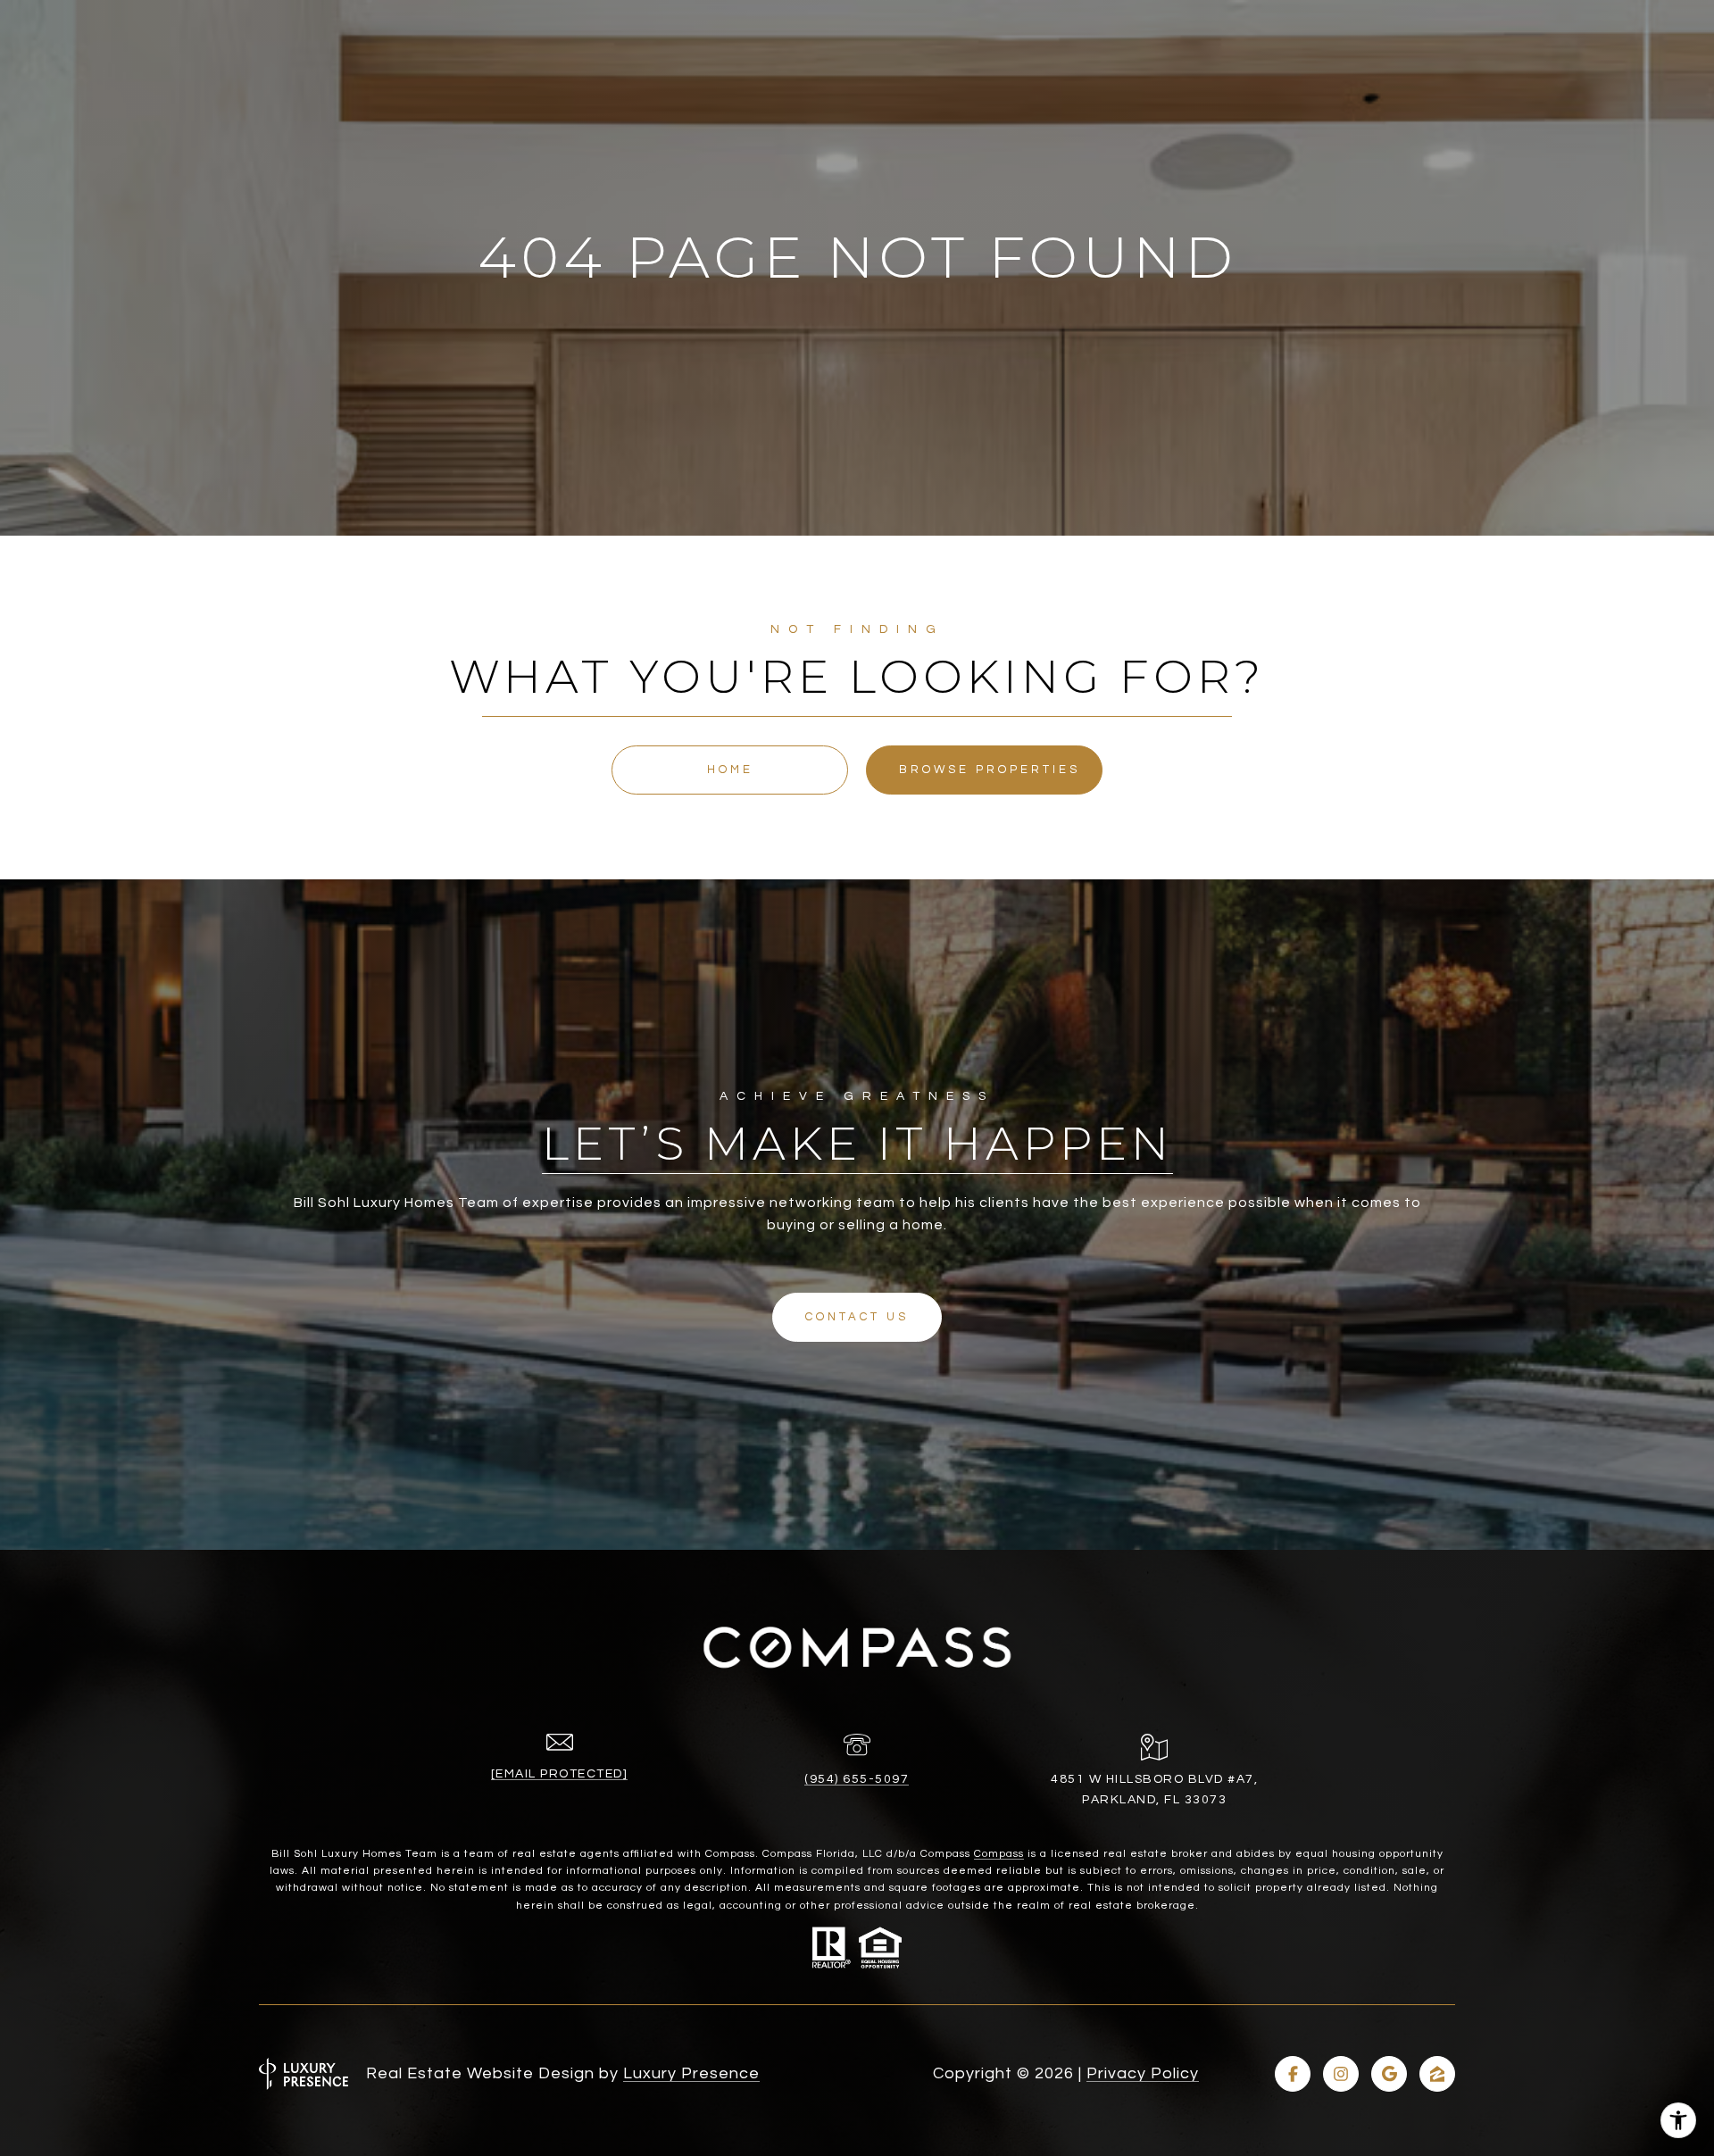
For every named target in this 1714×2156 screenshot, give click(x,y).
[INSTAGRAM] (1341, 2074)
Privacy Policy (1143, 2073)
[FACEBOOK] (1293, 2074)
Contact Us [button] (857, 1317)
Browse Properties (990, 770)
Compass (999, 1854)
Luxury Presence (691, 2073)
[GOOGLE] (1389, 2074)
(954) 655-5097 (857, 1779)
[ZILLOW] (1437, 2074)
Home (730, 770)
